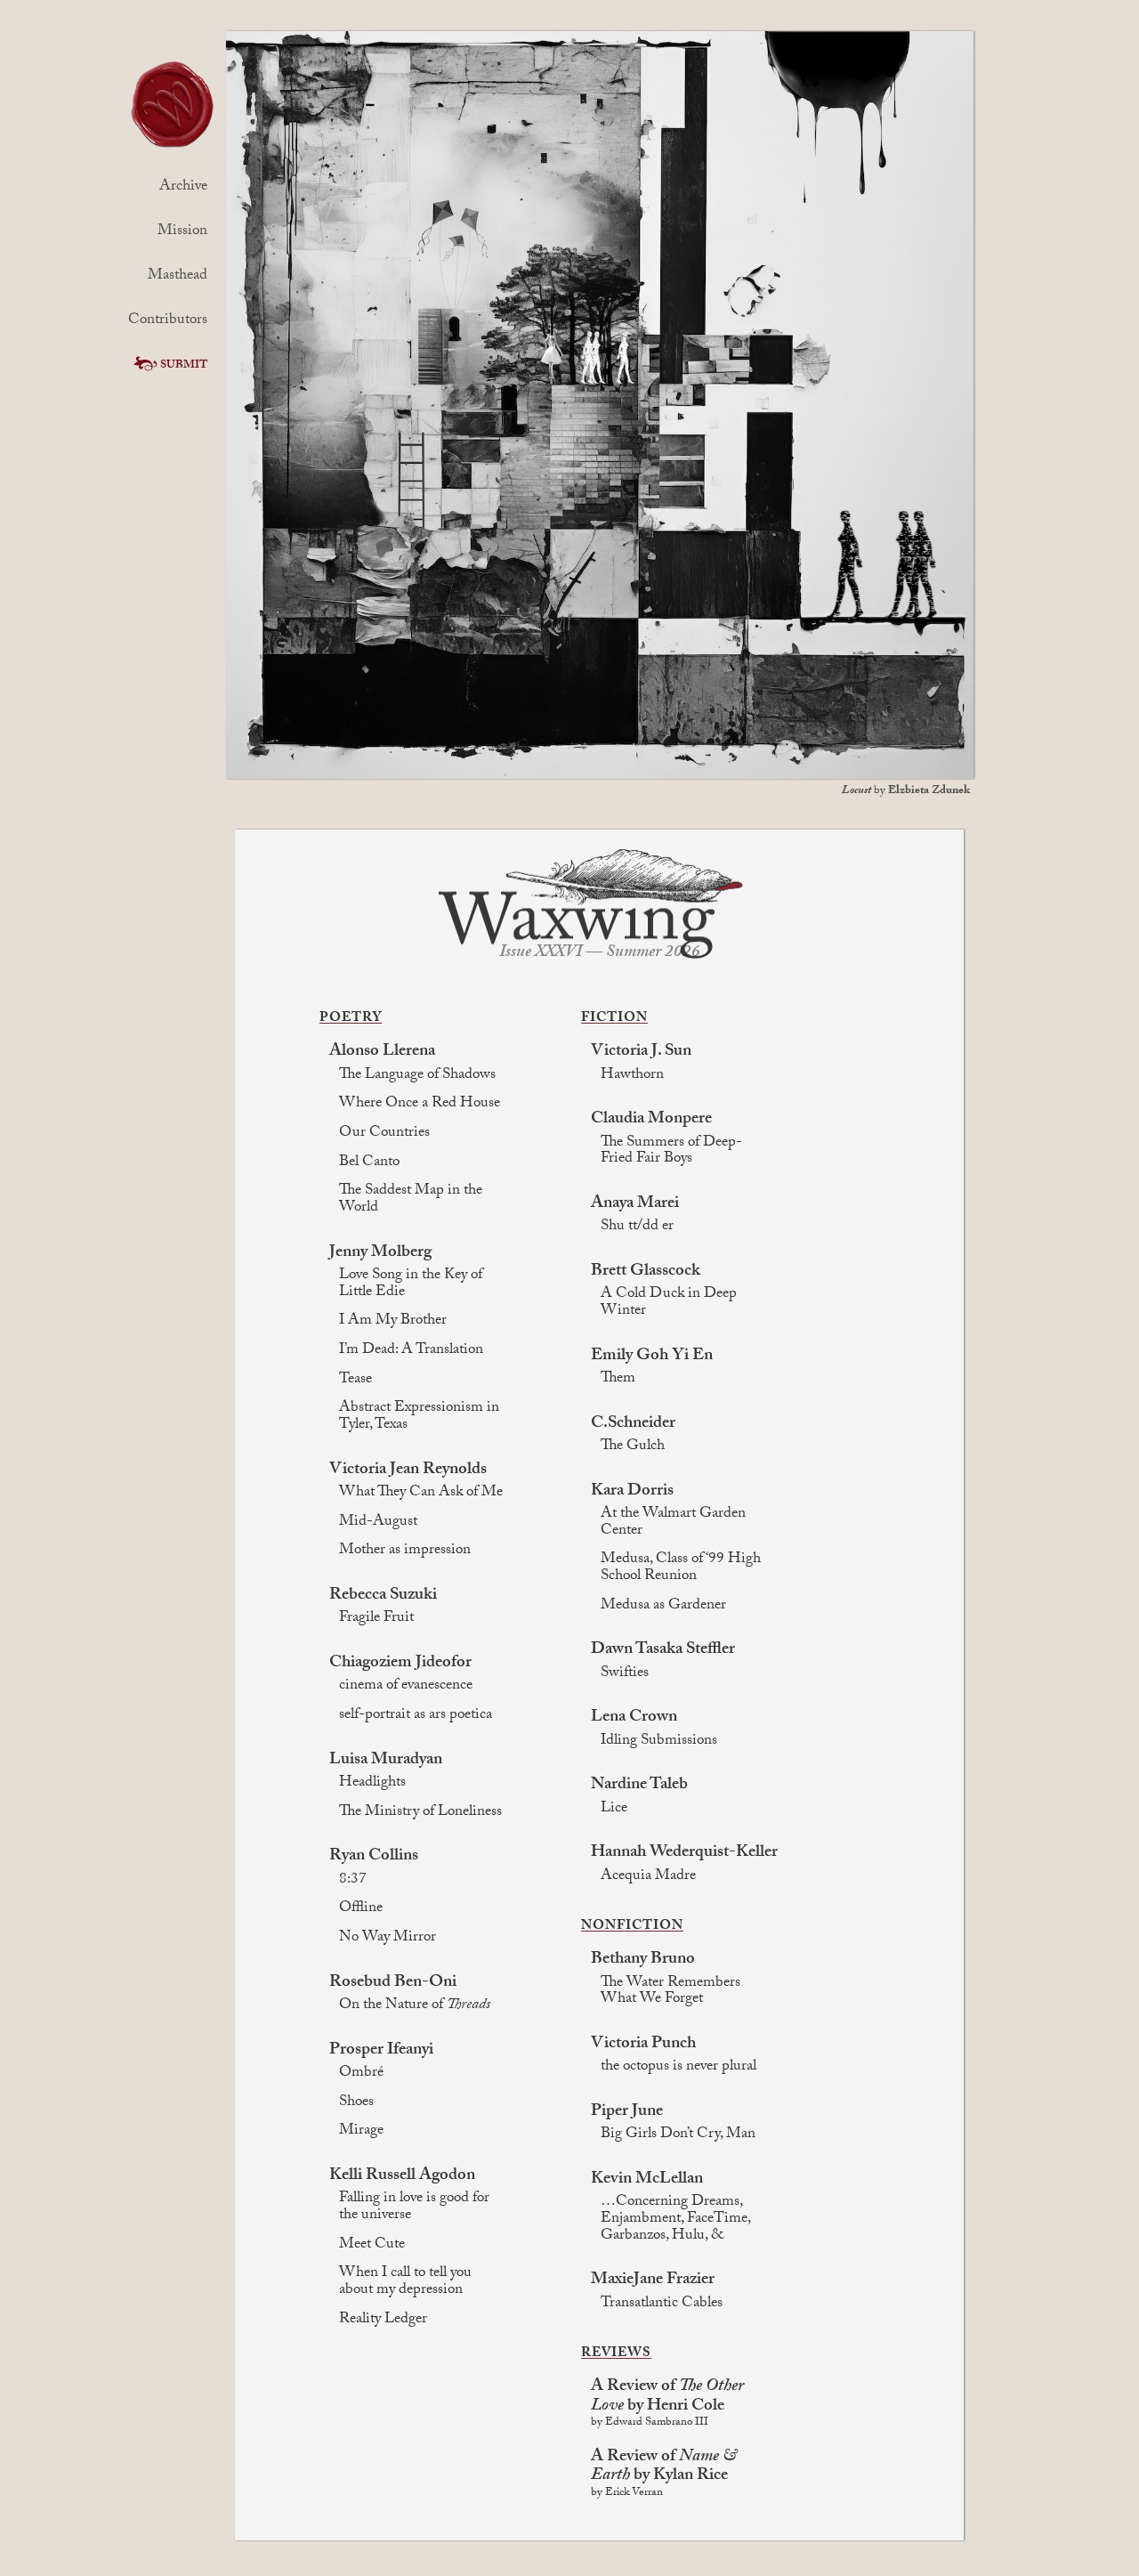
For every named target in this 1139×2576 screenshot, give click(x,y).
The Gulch (633, 1448)
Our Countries (384, 1134)
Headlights (372, 1784)
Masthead (178, 276)
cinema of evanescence (406, 1687)
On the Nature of (415, 2007)
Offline (361, 1910)
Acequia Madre (648, 1878)
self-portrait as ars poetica (416, 1717)
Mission (182, 232)
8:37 (353, 1881)
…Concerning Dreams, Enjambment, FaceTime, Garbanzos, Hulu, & (675, 2220)
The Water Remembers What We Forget (670, 1993)
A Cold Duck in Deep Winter (669, 1304)
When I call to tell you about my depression (405, 2283)
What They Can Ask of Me (421, 1494)
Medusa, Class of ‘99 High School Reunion (681, 1569)
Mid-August (378, 1523)
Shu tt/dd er (637, 1228)
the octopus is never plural (679, 2068)
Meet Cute (372, 2246)
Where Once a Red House (420, 1105)
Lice (614, 1810)
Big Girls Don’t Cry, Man (678, 2136)
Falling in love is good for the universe (414, 2208)
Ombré (361, 2074)
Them (618, 1380)
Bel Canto (369, 1164)
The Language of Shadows (417, 1077)
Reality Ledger (383, 2321)
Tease (355, 1381)
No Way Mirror (388, 1939)
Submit (184, 366)
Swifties (625, 1675)
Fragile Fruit (376, 1620)
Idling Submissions (659, 1742)
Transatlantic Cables (662, 2305)
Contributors (168, 321)
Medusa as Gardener (663, 1607)
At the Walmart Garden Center (673, 1523)
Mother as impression (405, 1552)
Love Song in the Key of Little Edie (411, 1285)
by (906, 791)
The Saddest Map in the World (411, 1200)
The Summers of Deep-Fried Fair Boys (671, 1152)
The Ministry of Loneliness (420, 1814)
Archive (183, 187)
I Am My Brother (393, 1322)
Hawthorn (632, 1077)
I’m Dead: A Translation (411, 1352)
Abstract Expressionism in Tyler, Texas (419, 1418)
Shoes (356, 2104)
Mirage (361, 2132)
